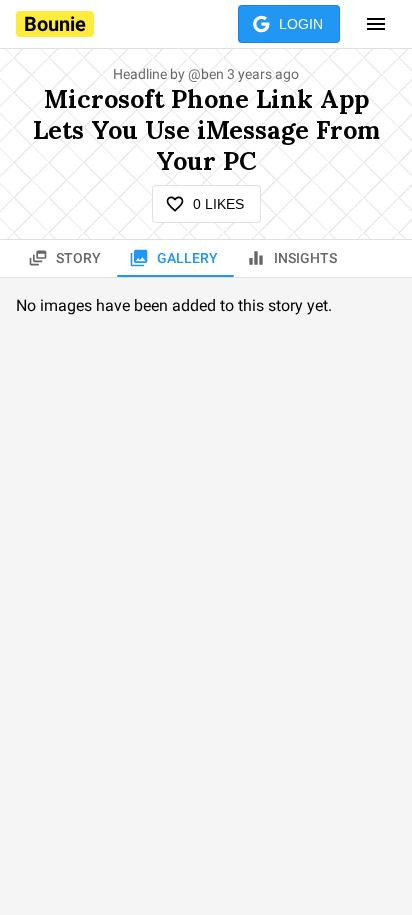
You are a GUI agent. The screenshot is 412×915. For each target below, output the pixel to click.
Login (301, 24)
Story (78, 258)
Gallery (187, 258)
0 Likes (218, 204)
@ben (206, 74)
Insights (305, 258)
